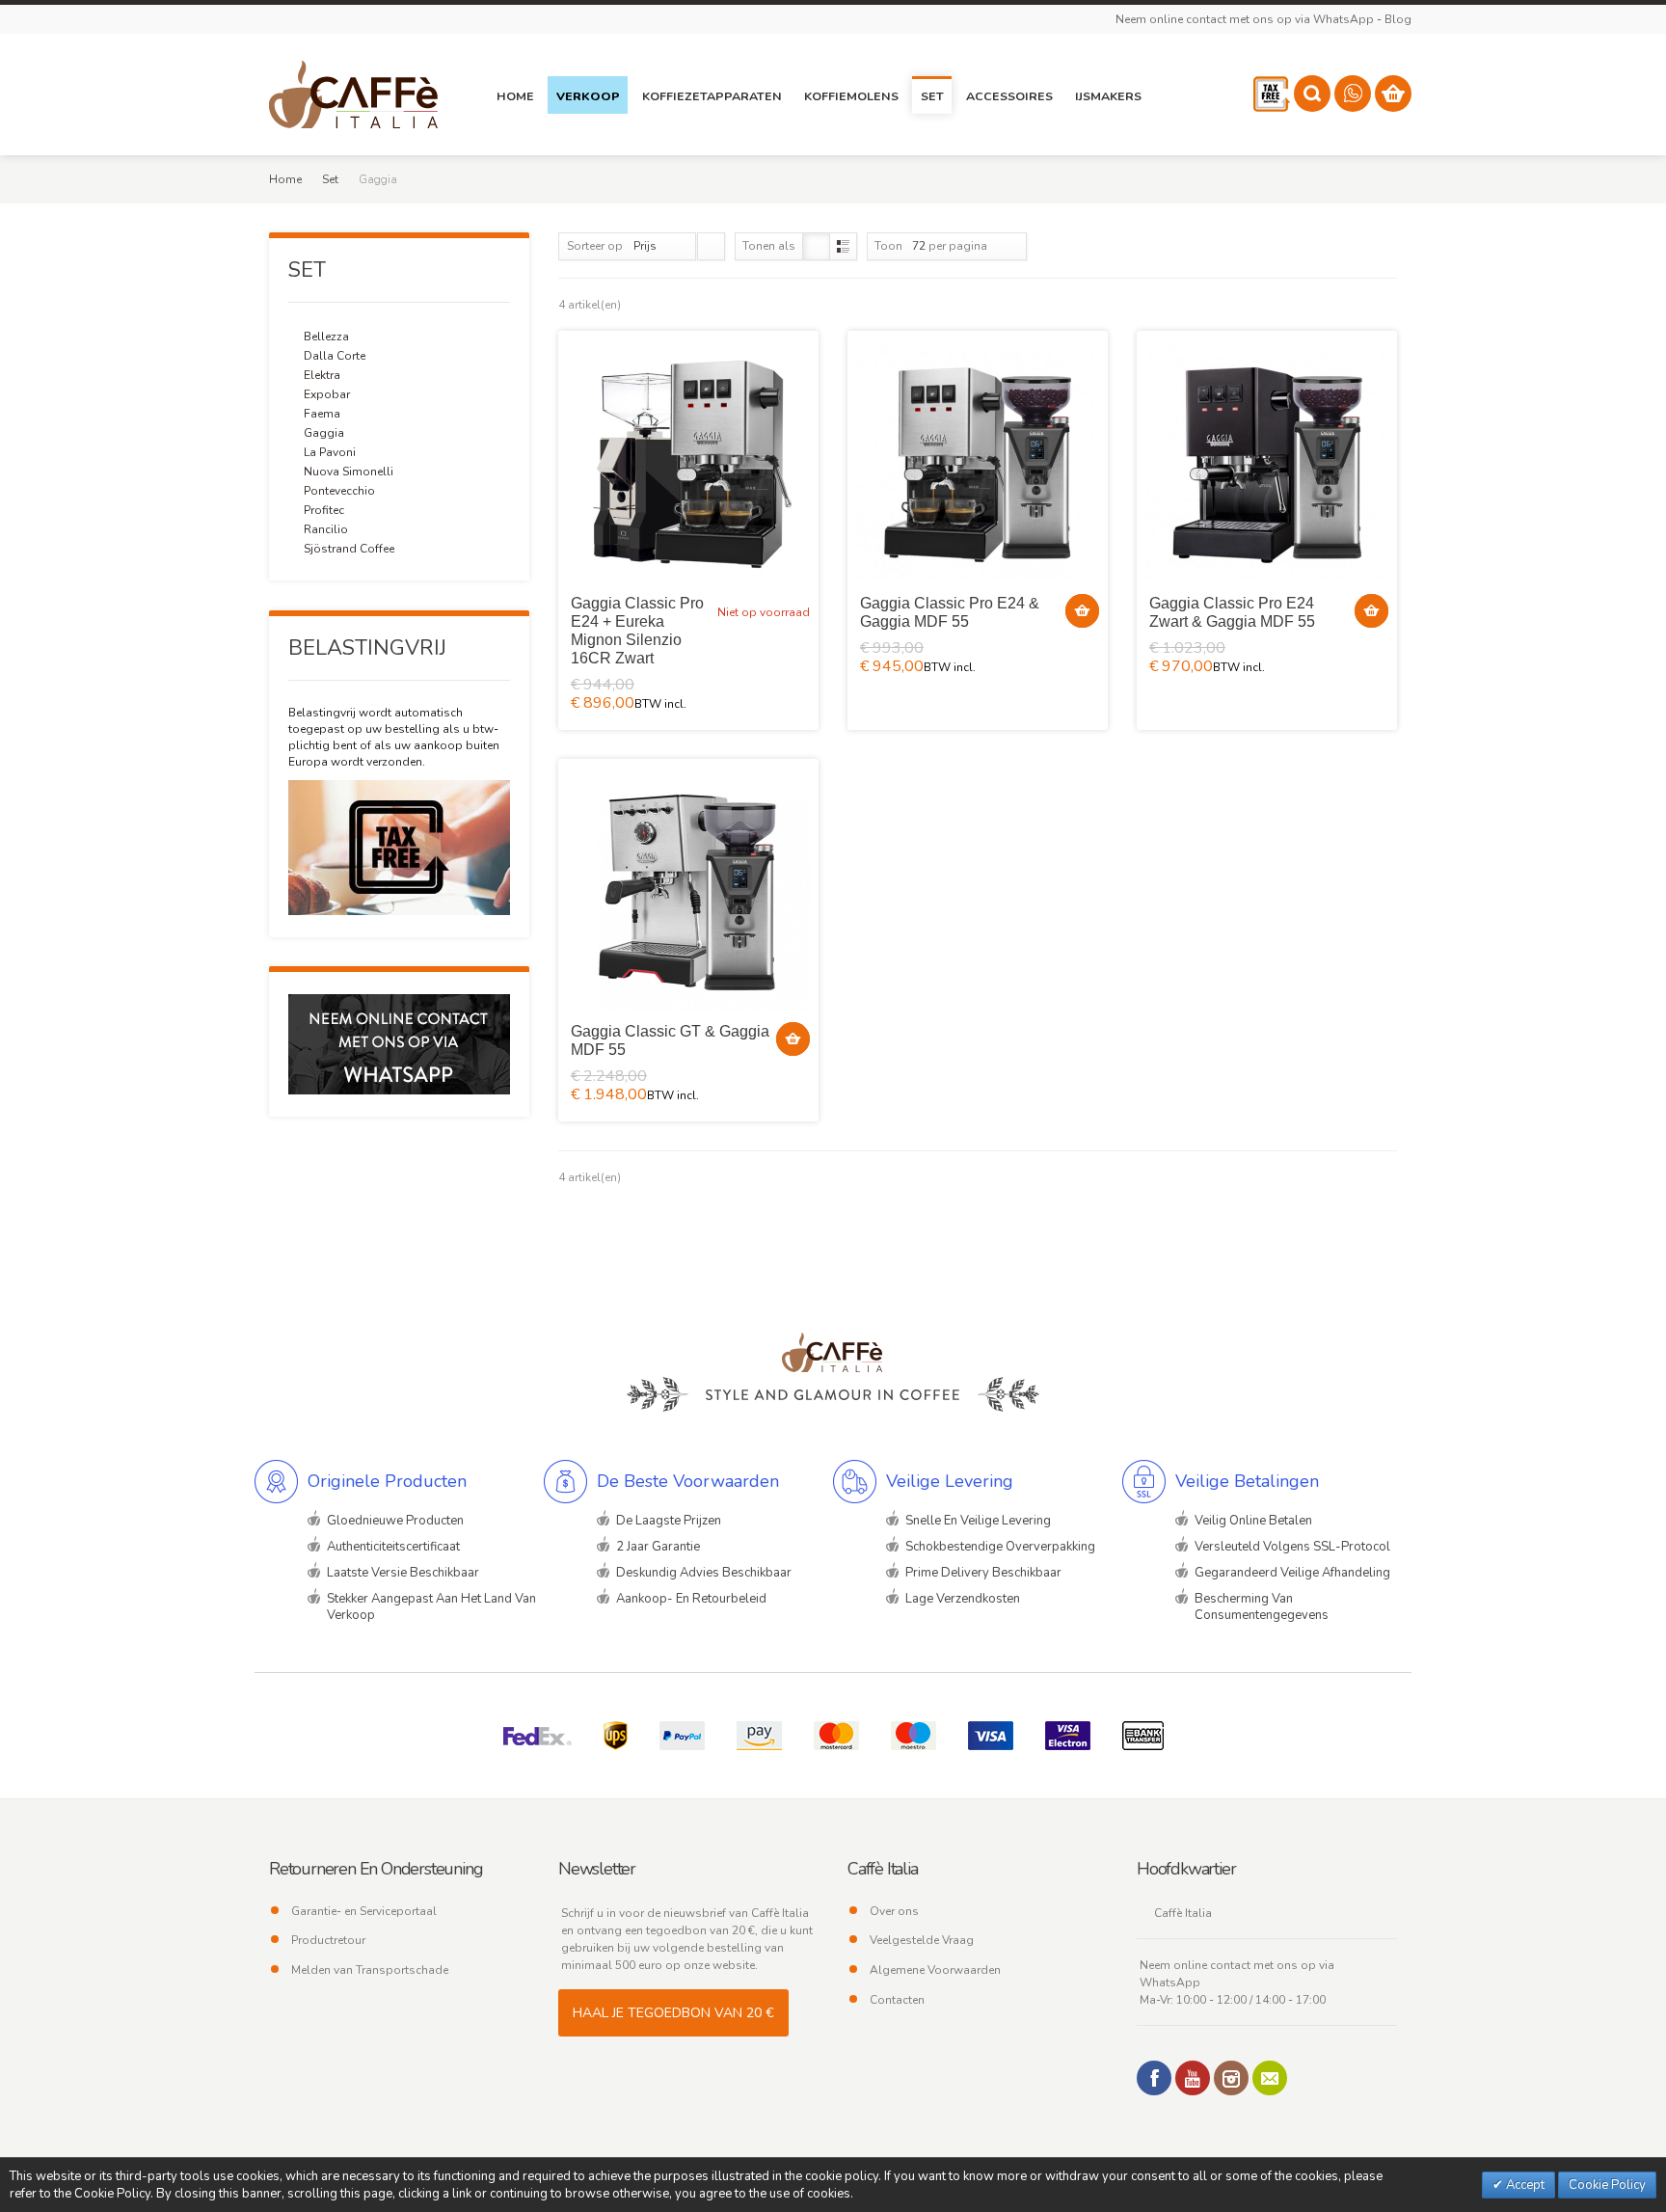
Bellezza (326, 337)
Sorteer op (595, 246)
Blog (1398, 19)
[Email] (1270, 2078)
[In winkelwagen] (1082, 611)
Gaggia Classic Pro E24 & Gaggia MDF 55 (950, 612)
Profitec (324, 510)
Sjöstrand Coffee (349, 549)
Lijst (843, 246)
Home (285, 179)
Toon (888, 246)
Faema (322, 414)
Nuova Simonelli (349, 472)
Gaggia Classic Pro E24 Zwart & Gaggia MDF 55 (1232, 612)
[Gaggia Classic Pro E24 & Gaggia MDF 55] (978, 461)
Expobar (327, 394)
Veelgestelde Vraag (922, 1940)
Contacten (897, 2000)
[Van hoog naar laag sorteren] (711, 246)
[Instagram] (1231, 2078)
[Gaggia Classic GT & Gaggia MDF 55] (688, 889)
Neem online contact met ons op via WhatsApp (1245, 19)
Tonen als (769, 246)
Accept (1524, 2185)
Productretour (328, 1940)
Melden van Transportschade (370, 1970)
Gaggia (324, 433)
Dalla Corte (335, 356)
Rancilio (326, 529)
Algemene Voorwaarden (935, 1970)
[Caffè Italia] (353, 94)
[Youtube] (1193, 2078)
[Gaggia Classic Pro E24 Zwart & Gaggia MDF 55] (1267, 461)
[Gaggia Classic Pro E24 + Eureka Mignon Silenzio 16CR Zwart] (688, 461)
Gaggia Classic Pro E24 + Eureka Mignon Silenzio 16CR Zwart (637, 631)
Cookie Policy (1607, 2185)
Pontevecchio (339, 491)
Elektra (322, 375)
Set (330, 179)
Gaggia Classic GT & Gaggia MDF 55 (670, 1040)
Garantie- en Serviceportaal (364, 1911)
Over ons (894, 1911)
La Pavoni (330, 452)
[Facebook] (1154, 2078)
